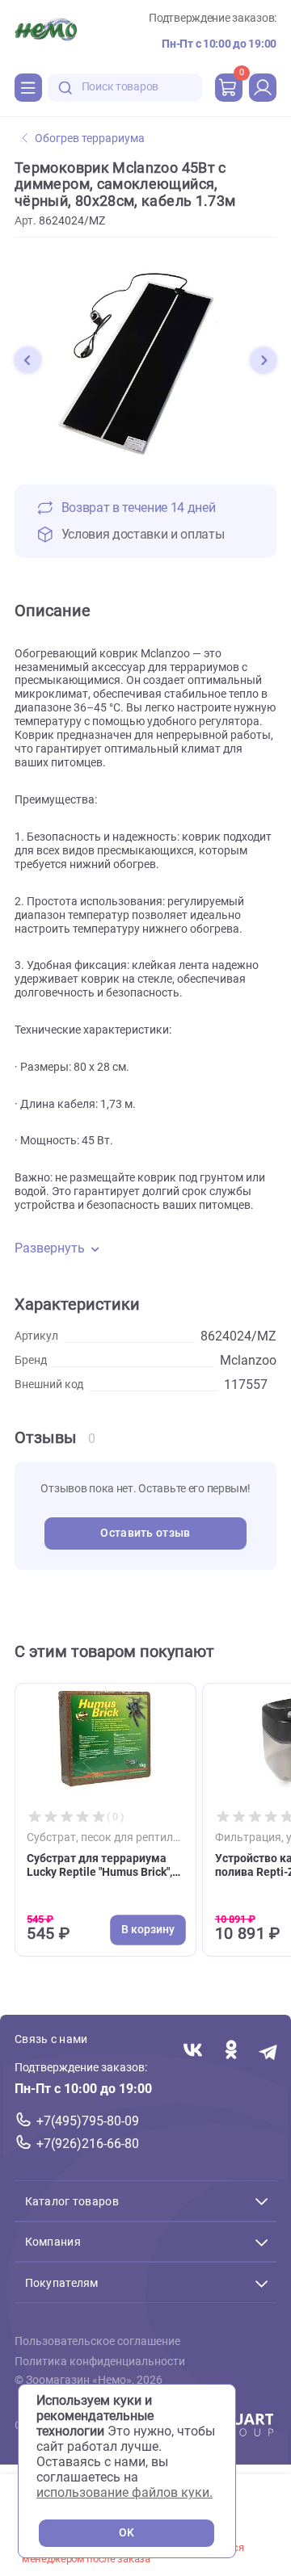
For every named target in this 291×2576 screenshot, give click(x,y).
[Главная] (46, 31)
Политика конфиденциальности (100, 2361)
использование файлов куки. (124, 2492)
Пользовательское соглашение (97, 2341)
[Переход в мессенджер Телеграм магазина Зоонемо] (269, 2051)
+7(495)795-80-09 (88, 2121)
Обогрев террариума (90, 138)
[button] (27, 360)
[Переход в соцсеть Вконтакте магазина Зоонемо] (193, 2051)
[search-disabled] (65, 88)
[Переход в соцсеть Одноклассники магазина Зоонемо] (231, 2051)
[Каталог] (28, 87)
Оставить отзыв (145, 1533)
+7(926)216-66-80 (88, 2144)
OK (127, 2533)
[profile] (263, 87)
